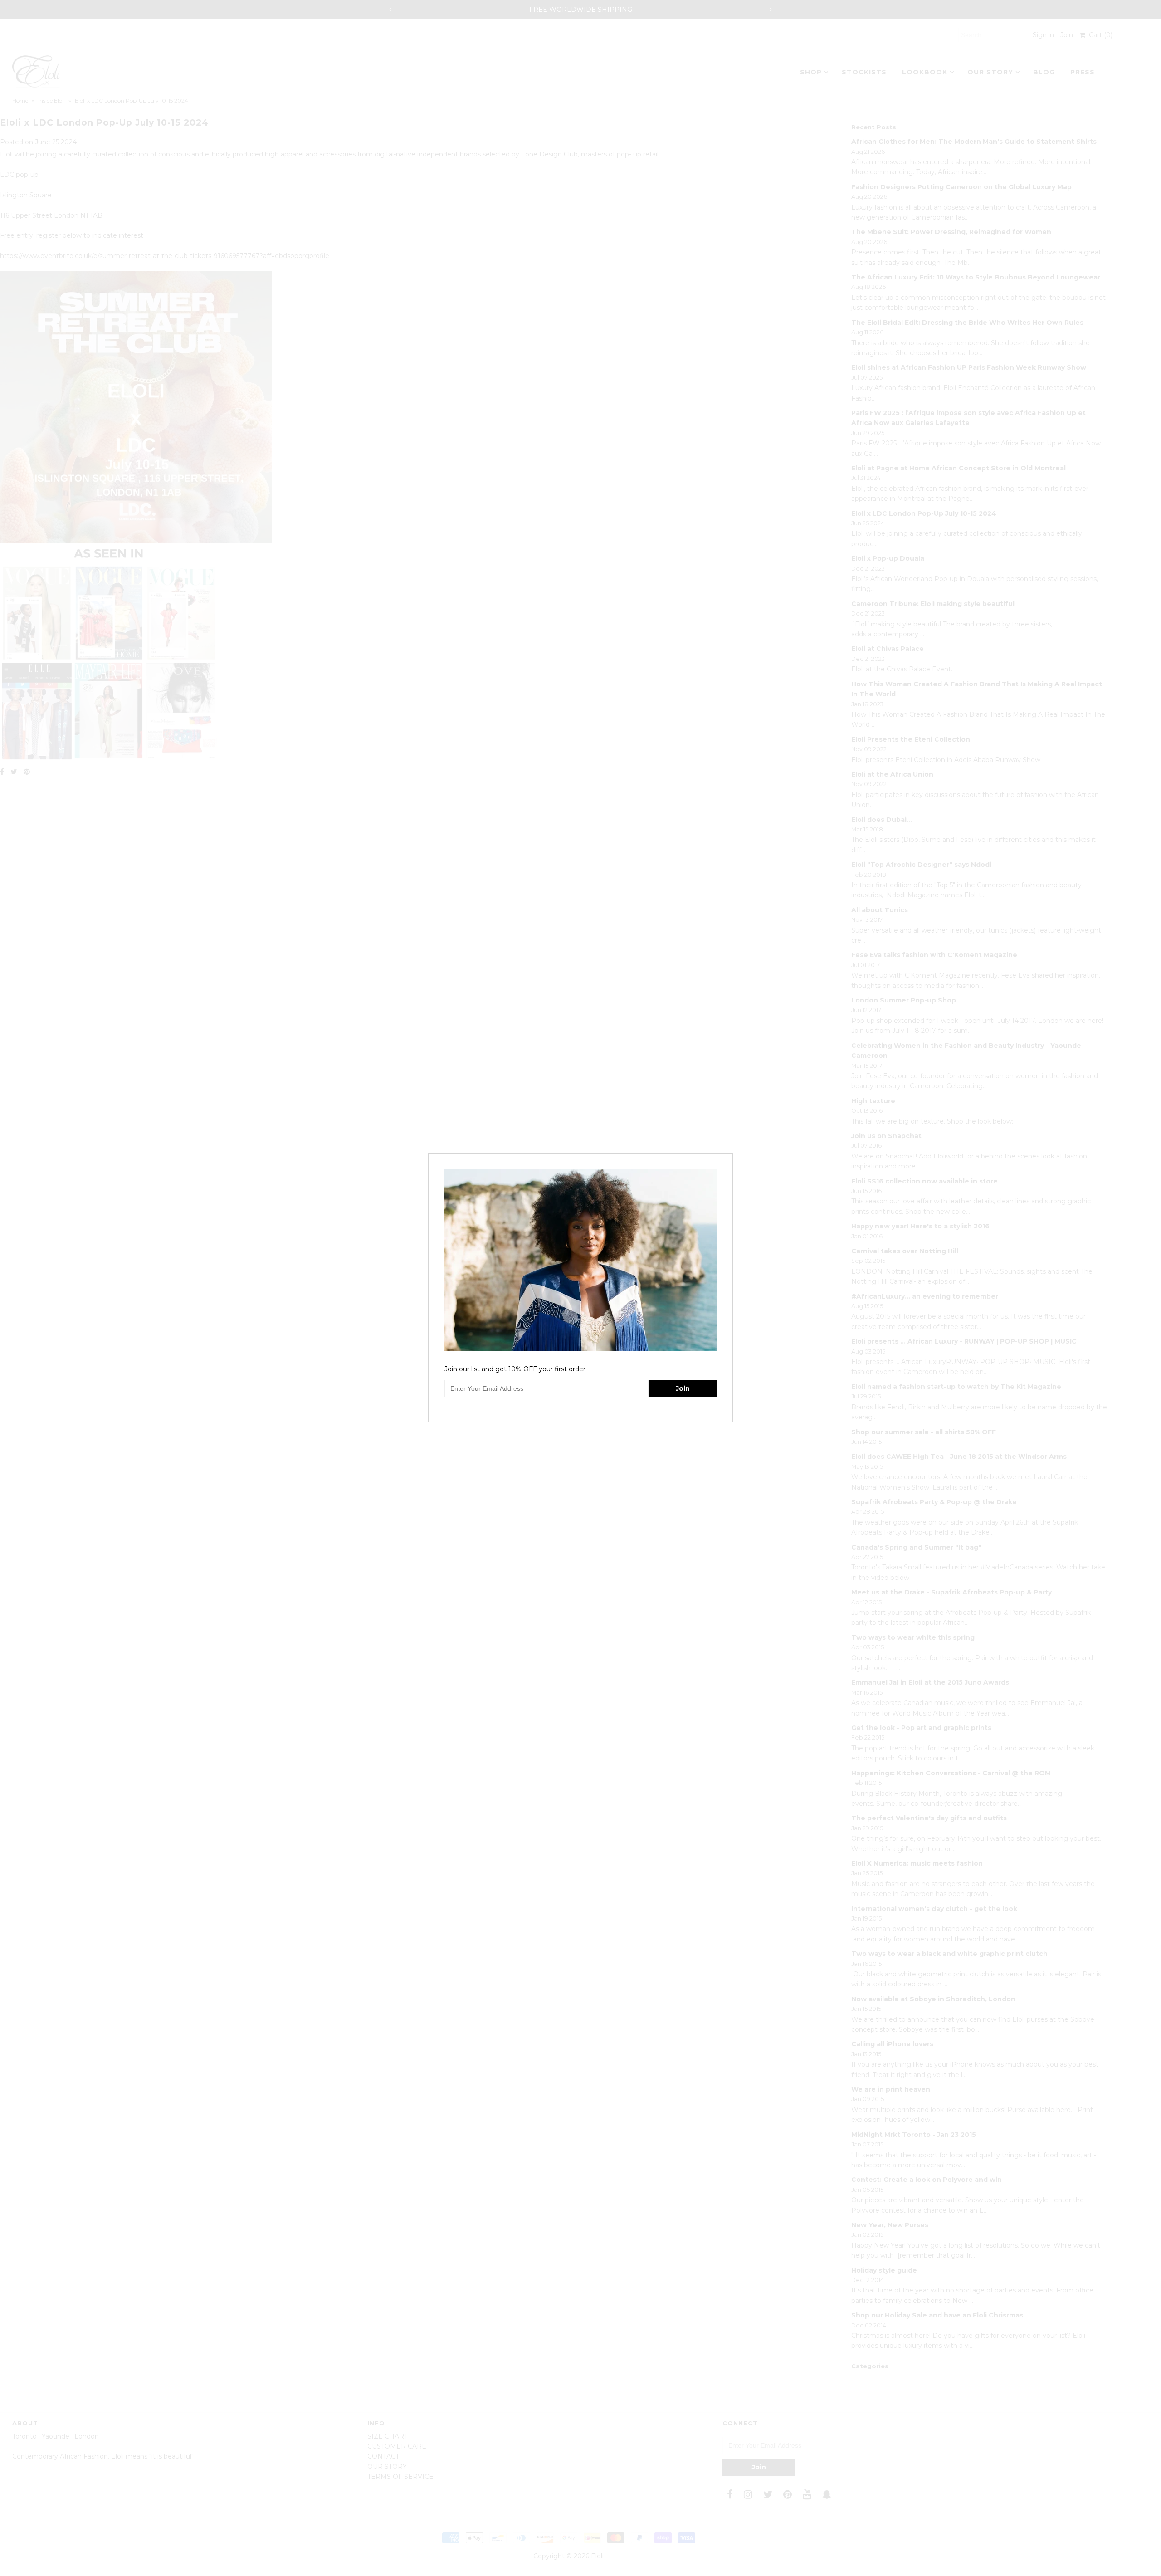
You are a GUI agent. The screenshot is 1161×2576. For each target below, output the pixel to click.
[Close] (727, 1159)
